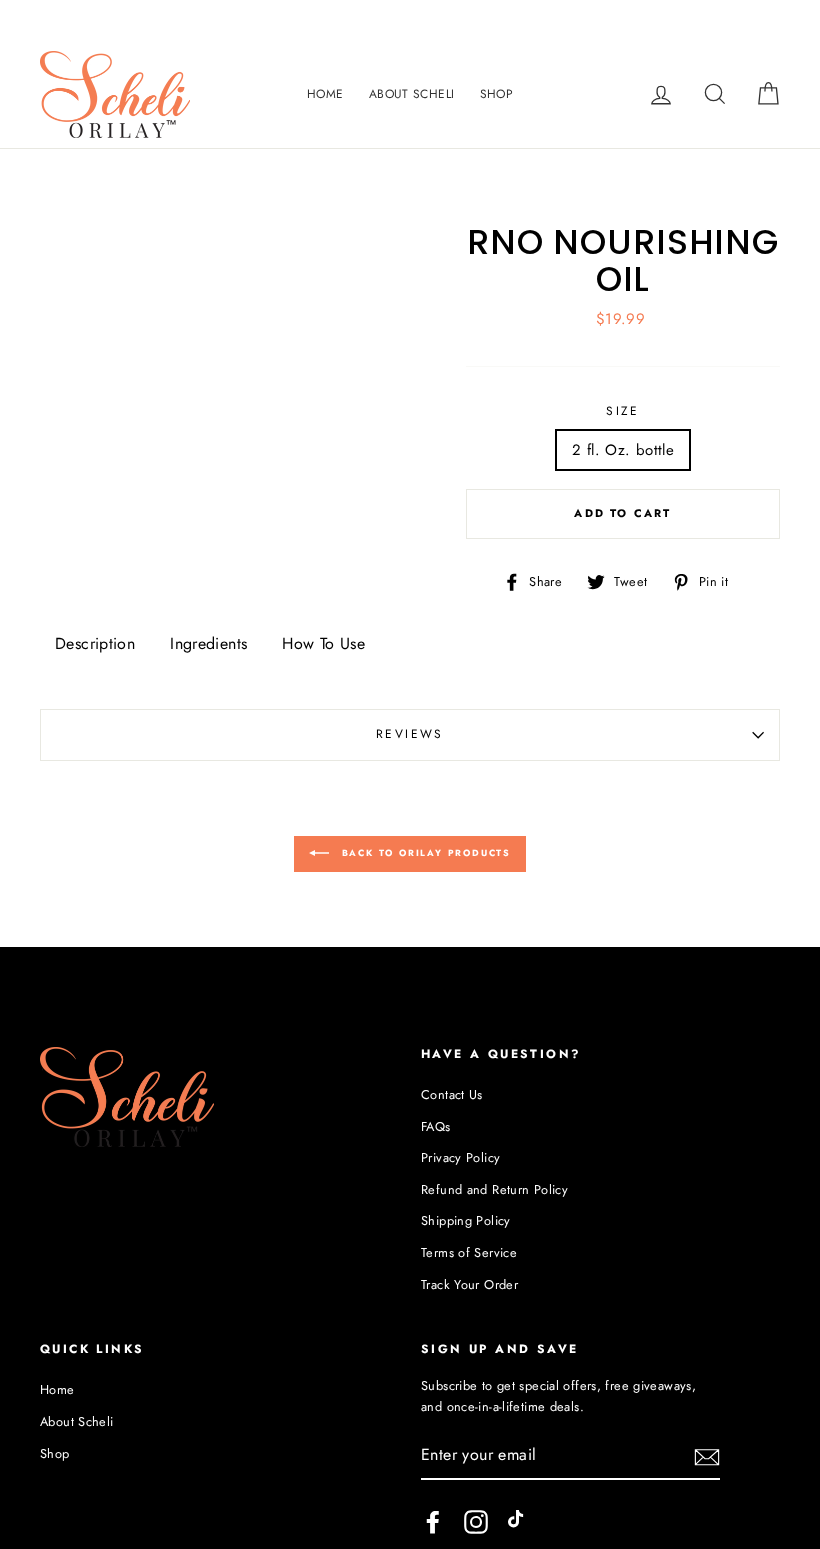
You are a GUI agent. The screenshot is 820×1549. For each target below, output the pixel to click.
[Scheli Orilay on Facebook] (433, 1522)
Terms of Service (469, 1252)
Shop (497, 94)
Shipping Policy (466, 1220)
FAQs (436, 1126)
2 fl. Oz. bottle (623, 450)
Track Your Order (469, 1284)
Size (623, 411)
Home (325, 94)
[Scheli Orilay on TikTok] (520, 1522)
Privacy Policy (460, 1157)
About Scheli (412, 94)
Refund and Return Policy (494, 1189)
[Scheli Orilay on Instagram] (476, 1522)
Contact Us (452, 1094)
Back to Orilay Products (424, 852)
